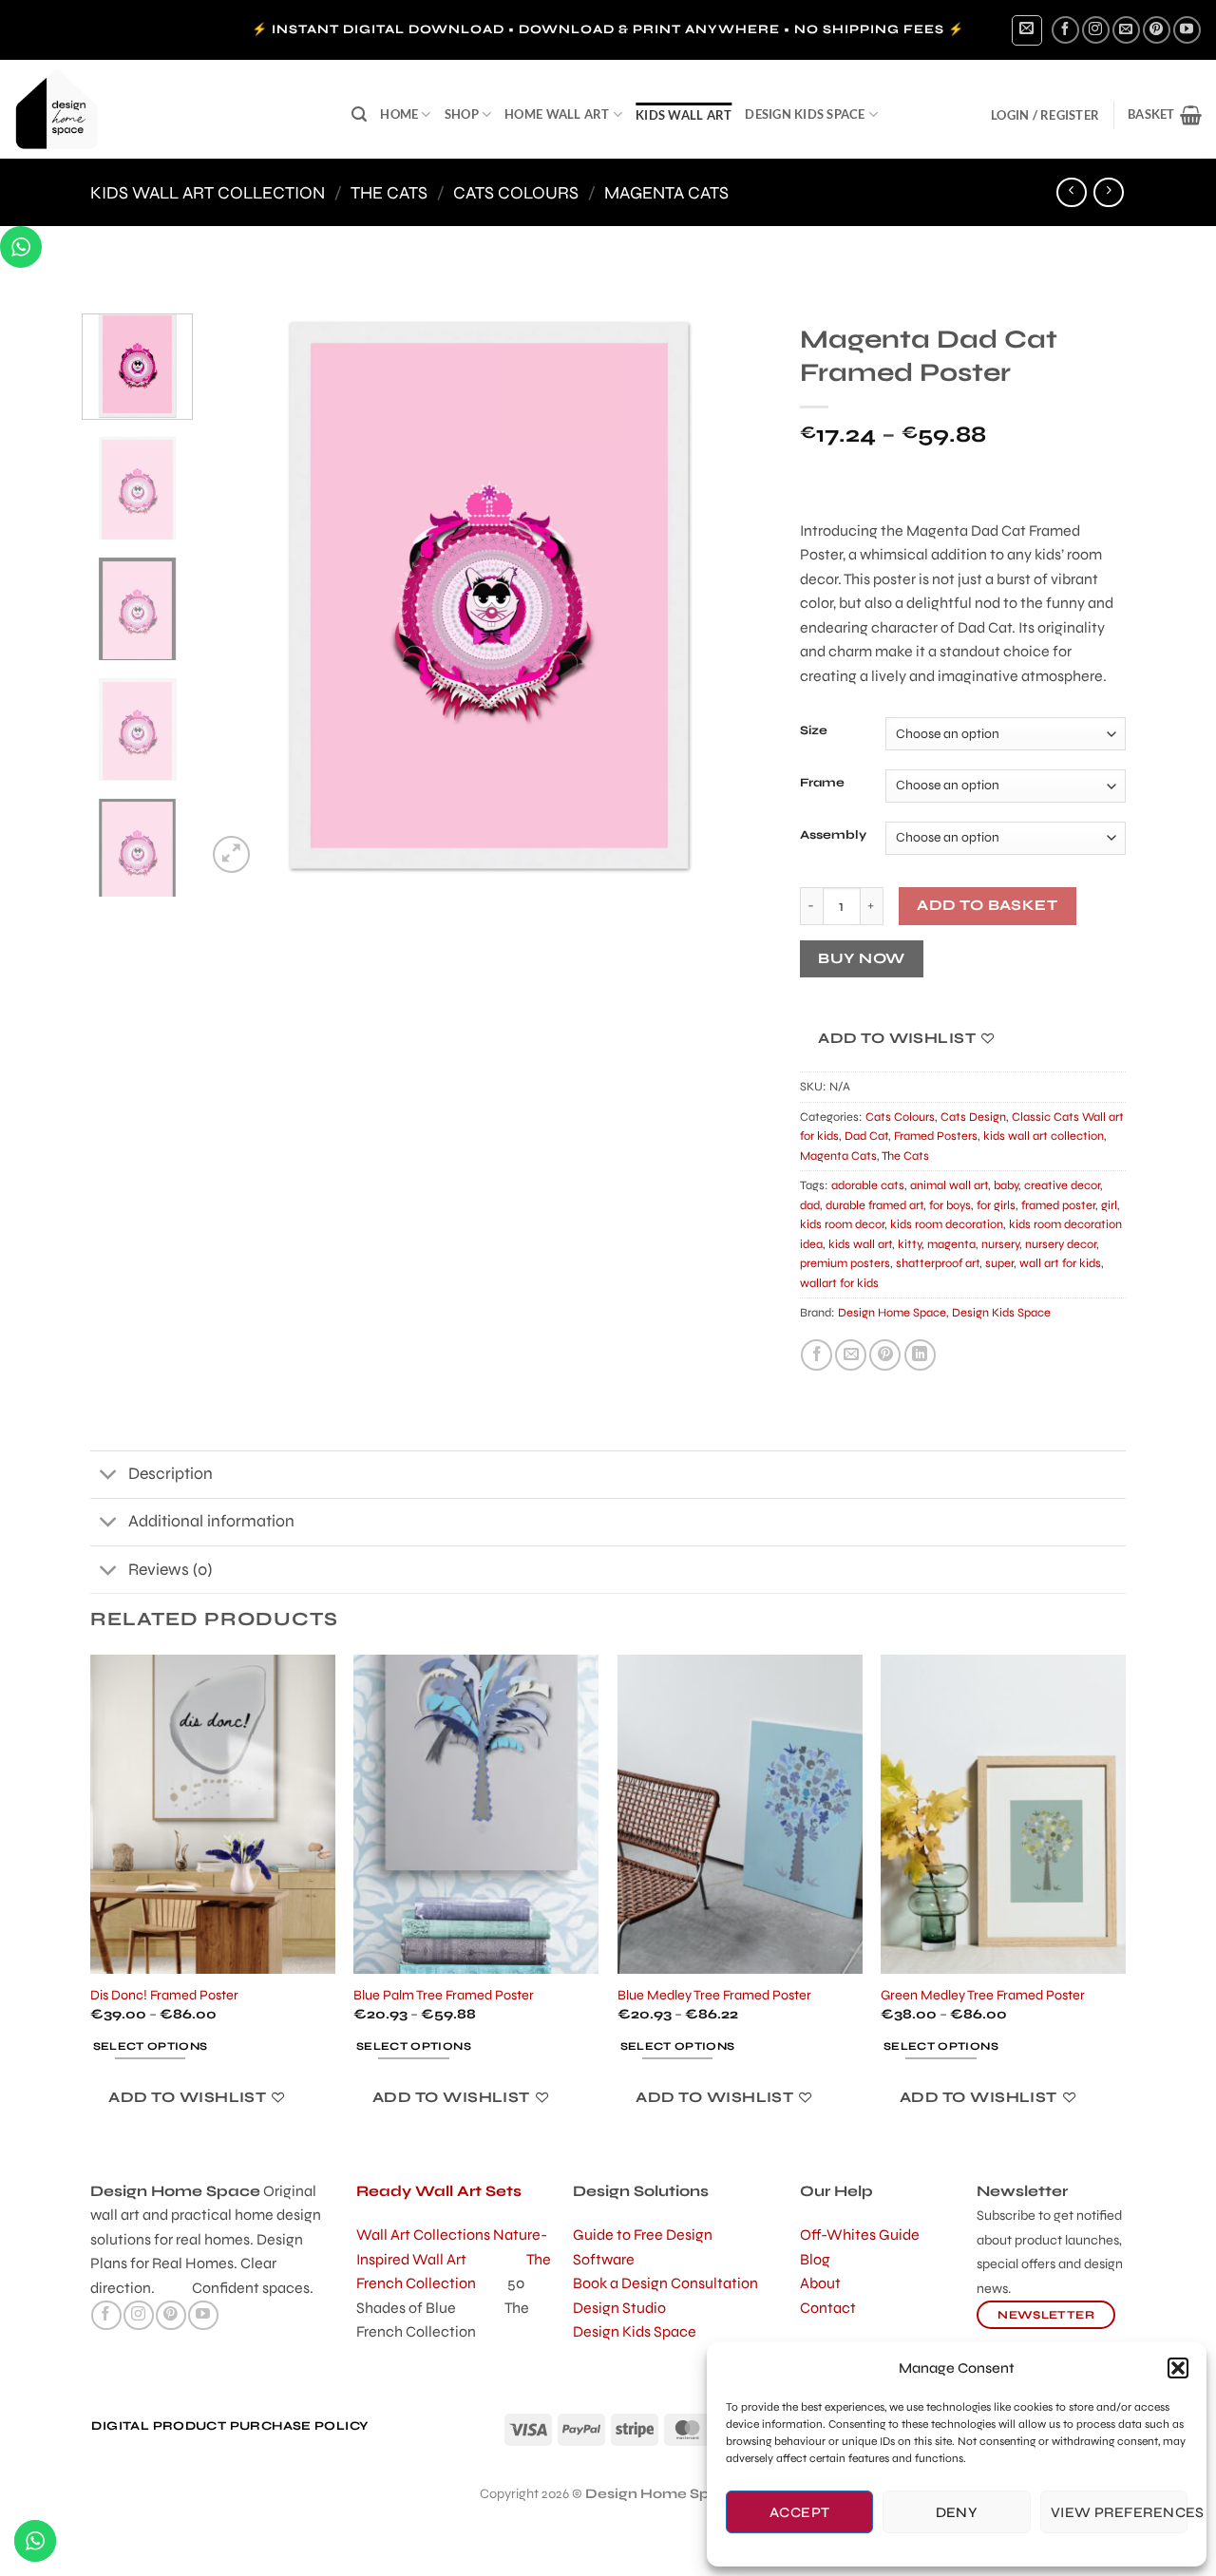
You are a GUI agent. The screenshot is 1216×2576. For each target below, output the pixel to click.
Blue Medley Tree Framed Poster (714, 1995)
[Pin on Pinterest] (885, 1355)
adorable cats (868, 1185)
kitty (910, 1244)
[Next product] (1071, 192)
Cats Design (973, 1117)
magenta (951, 1244)
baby (1006, 1185)
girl (1109, 1205)
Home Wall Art (557, 114)
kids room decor (842, 1224)
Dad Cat (866, 1136)
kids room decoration (947, 1224)
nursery (1000, 1244)
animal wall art (949, 1185)
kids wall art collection (208, 193)
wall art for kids (1060, 1263)
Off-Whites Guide (860, 2235)
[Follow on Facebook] (1065, 30)
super (999, 1263)
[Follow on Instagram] (1096, 30)
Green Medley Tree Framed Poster (983, 1995)
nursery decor (1061, 1244)
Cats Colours (516, 193)
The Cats (389, 193)
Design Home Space (892, 1313)
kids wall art (684, 115)
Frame (822, 784)
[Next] (736, 595)
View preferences (1119, 2512)
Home (399, 114)
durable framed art (874, 1205)
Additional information (211, 1521)
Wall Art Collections (425, 2235)
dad (810, 1205)
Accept (800, 2512)
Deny (957, 2512)
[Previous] (242, 595)
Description (171, 1474)
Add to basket (987, 905)
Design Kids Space (805, 114)
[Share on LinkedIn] (920, 1355)
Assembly (833, 836)
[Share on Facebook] (817, 1355)
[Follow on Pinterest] (1157, 30)
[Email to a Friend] (851, 1355)
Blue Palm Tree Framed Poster (444, 1995)
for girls (996, 1205)
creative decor (1062, 1185)
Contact (828, 2308)
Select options (151, 2046)
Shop (462, 114)
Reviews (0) (170, 1570)
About (820, 2283)
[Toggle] (109, 1477)
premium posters (845, 1263)
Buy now (861, 958)
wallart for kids (839, 1283)
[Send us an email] (1126, 30)
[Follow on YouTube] (1187, 30)
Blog (815, 2259)
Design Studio (619, 2308)
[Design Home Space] (169, 109)
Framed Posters (936, 1136)
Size (814, 731)
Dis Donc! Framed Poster (164, 1995)
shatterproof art (938, 1263)
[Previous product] (1108, 192)
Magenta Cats (666, 193)
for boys (950, 1205)
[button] (1178, 2368)
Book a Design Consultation (665, 2283)
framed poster (1058, 1205)
